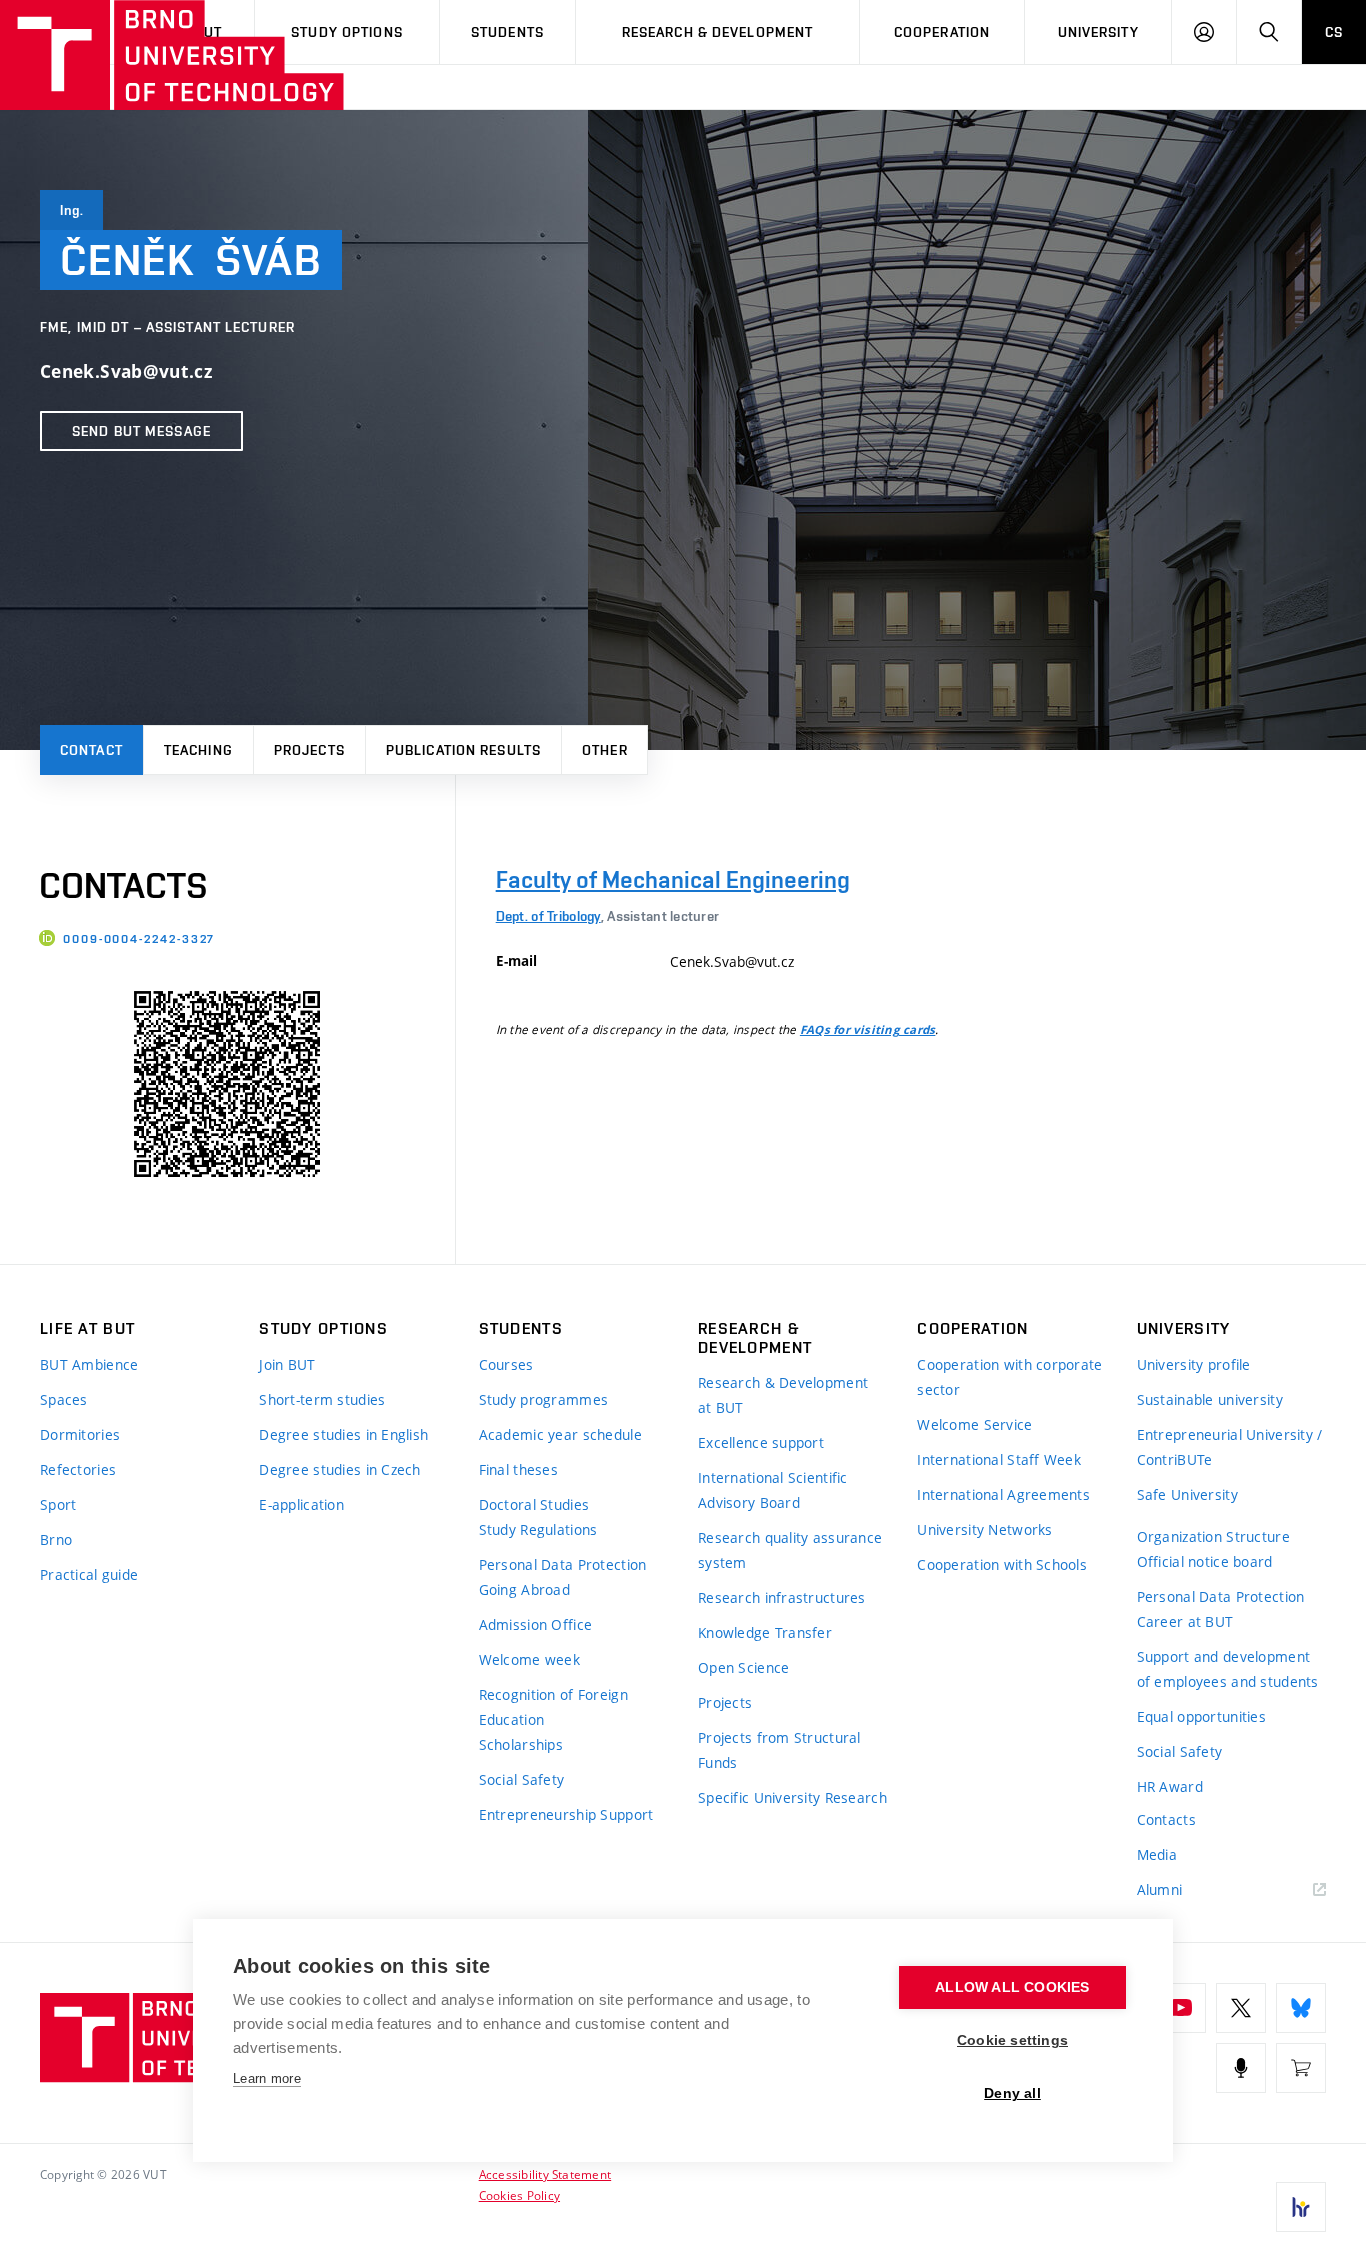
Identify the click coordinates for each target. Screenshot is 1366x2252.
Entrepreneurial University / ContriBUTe (1230, 1447)
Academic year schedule (560, 1434)
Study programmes (543, 1399)
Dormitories (80, 1434)
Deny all (1012, 2093)
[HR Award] (1301, 2207)
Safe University (1187, 1494)
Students (507, 32)
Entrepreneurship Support (566, 1814)
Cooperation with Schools (1002, 1564)
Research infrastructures (782, 1597)
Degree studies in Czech (339, 1469)
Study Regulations (538, 1529)
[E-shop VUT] (1301, 2068)
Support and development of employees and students (1228, 1669)
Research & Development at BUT (783, 1395)
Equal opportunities (1201, 1716)
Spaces (64, 1399)
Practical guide (89, 1574)
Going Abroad (524, 1589)
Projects (309, 750)
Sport (58, 1504)
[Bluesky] (1301, 2008)
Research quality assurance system (790, 1550)
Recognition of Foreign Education (553, 1707)
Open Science (743, 1667)
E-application (301, 1504)
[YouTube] (1181, 2008)
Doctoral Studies (534, 1504)
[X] (1241, 2008)
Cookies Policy (519, 2195)
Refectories (78, 1469)
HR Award (1170, 1786)
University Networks (984, 1529)
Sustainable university (1210, 1399)
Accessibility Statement (545, 2174)
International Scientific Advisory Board (773, 1490)
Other (605, 750)
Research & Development (718, 32)
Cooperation (942, 32)
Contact (91, 750)
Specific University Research (792, 1797)
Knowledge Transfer (765, 1632)
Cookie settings (1012, 2040)
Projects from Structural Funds (779, 1750)
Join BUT (287, 1364)
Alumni (1160, 1889)
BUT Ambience (89, 1364)
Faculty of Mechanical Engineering (673, 879)
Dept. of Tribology (548, 916)
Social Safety (522, 1779)
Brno (56, 1539)
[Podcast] (1241, 2068)
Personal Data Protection (563, 1564)
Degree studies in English (343, 1434)
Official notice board (1205, 1561)
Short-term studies (322, 1399)
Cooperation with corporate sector (1009, 1377)
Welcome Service (974, 1424)
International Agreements (1003, 1494)
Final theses (518, 1469)
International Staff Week (999, 1459)
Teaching (198, 750)
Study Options (347, 32)
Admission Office (535, 1624)
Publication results (463, 750)
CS (1334, 32)
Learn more (267, 2078)
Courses (506, 1364)
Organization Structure (1213, 1536)
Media (1157, 1854)
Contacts (1166, 1819)
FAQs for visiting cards (868, 1030)
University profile (1194, 1364)
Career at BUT (1185, 1621)
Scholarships (521, 1744)
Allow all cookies (1012, 1987)
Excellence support (761, 1442)
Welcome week (529, 1659)
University (1098, 32)
